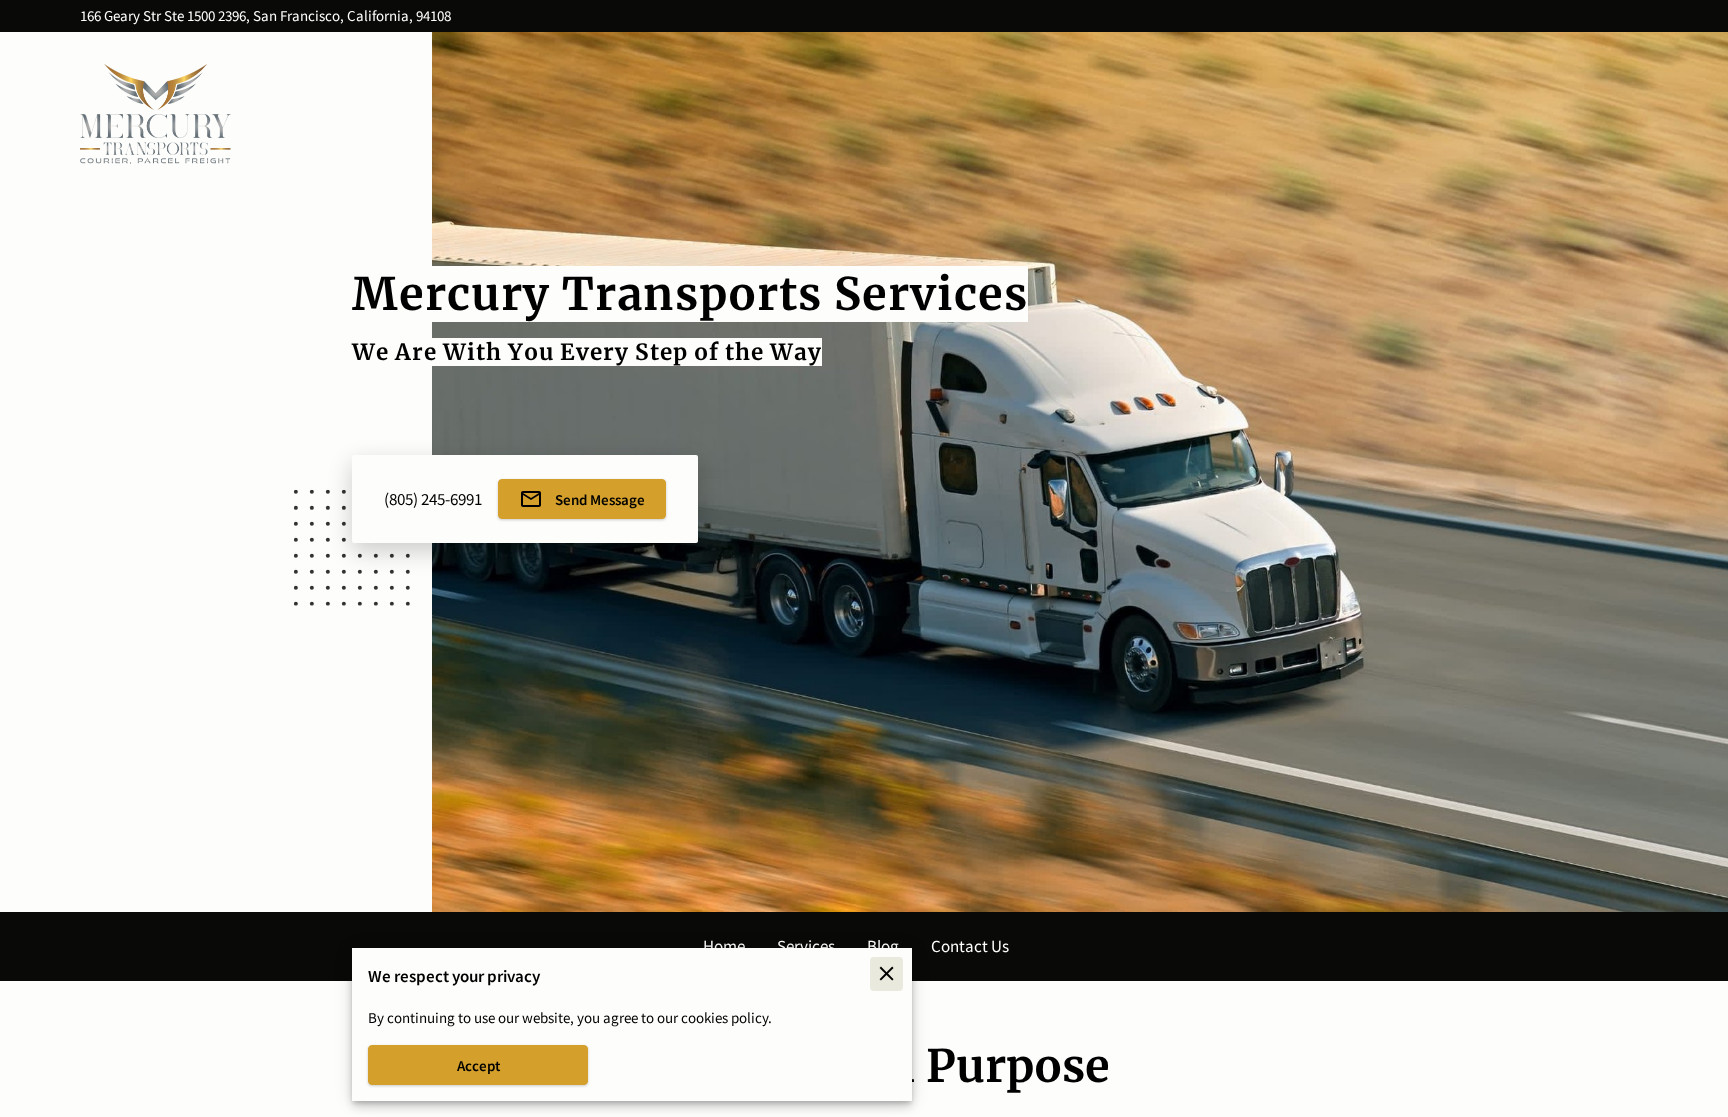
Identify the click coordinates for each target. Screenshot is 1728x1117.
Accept (478, 1065)
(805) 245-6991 (433, 499)
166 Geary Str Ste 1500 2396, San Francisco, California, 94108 (265, 16)
